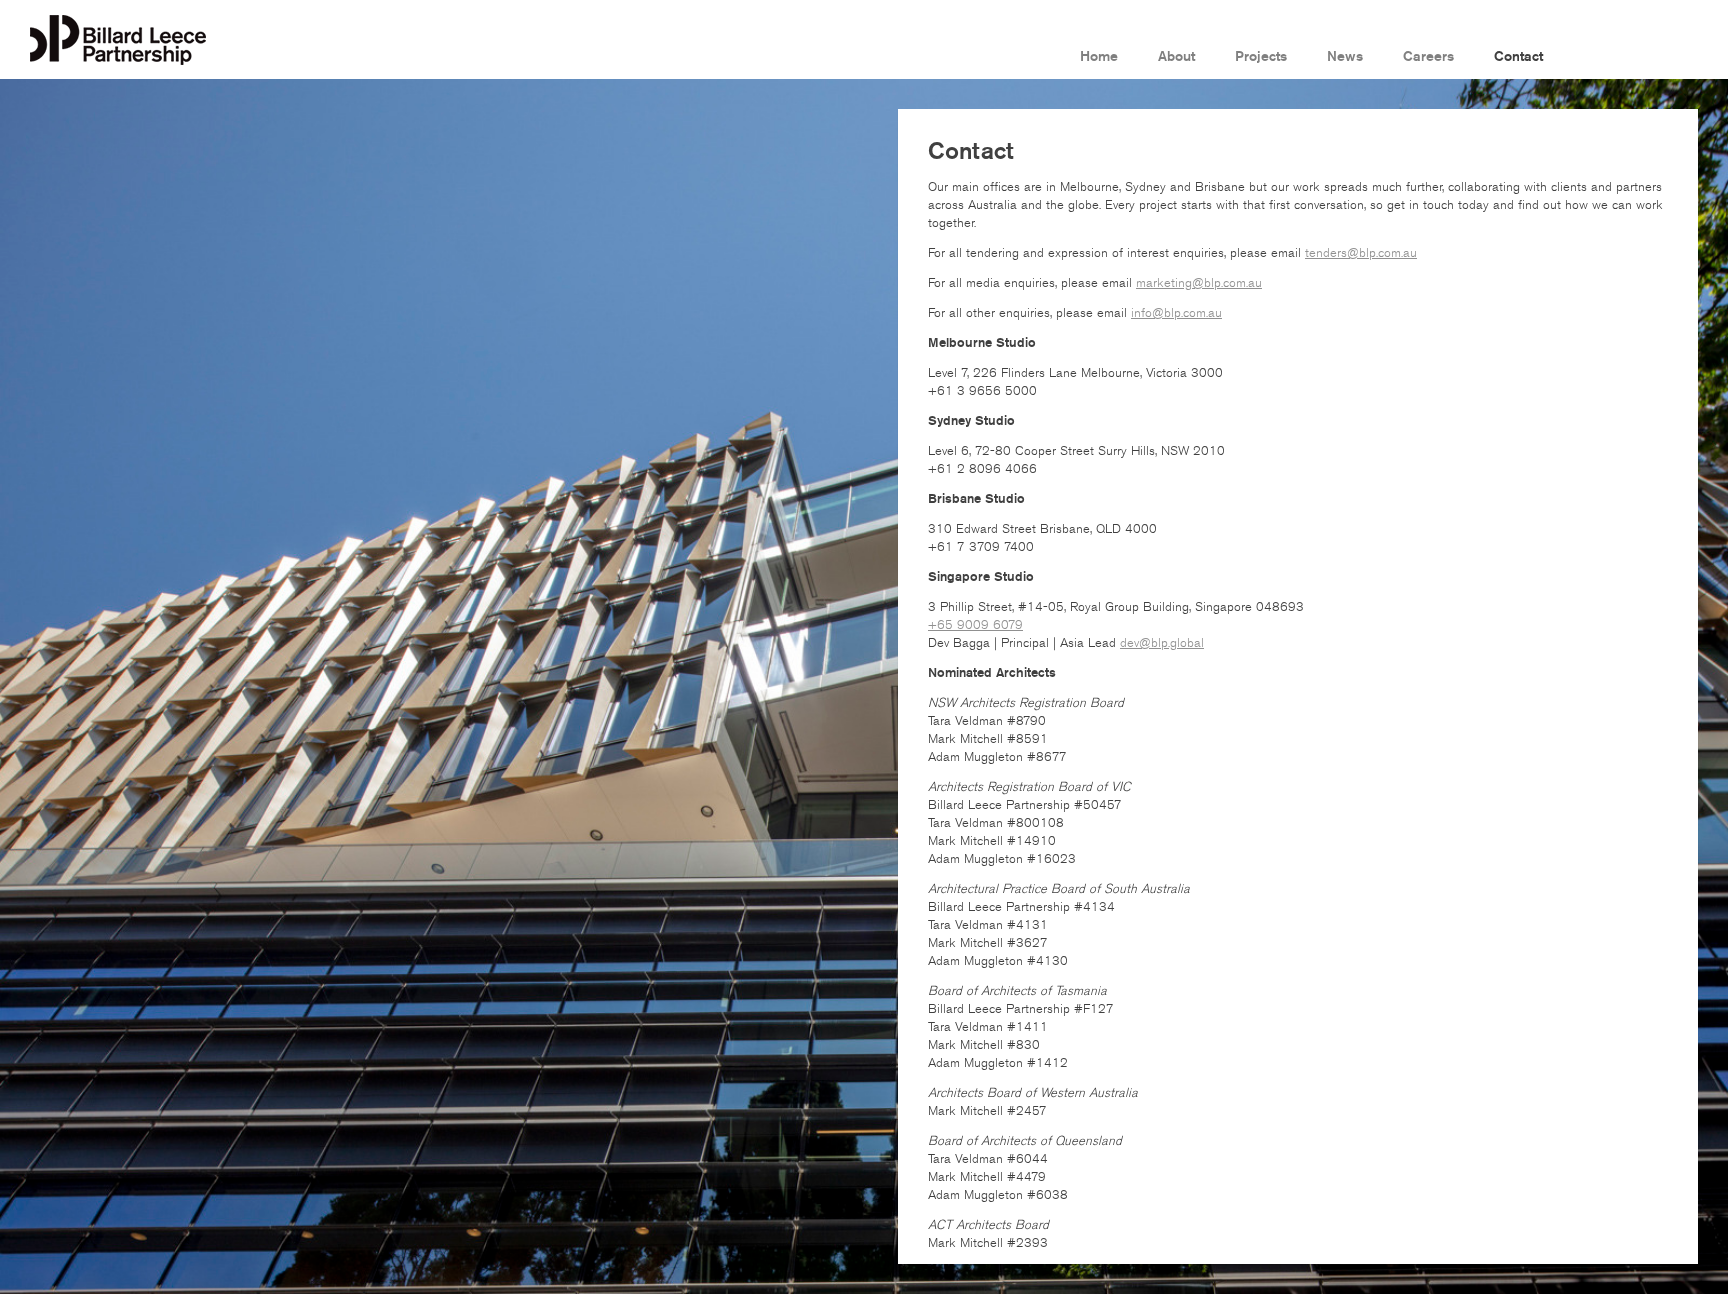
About (1176, 57)
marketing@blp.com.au (1199, 283)
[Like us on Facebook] (1638, 55)
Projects (1261, 57)
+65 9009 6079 (975, 625)
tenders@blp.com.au (1361, 253)
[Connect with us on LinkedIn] (1598, 55)
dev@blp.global (1162, 643)
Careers (1428, 57)
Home (1099, 57)
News (1345, 57)
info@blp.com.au (1176, 313)
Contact (1518, 57)
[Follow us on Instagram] (1678, 55)
